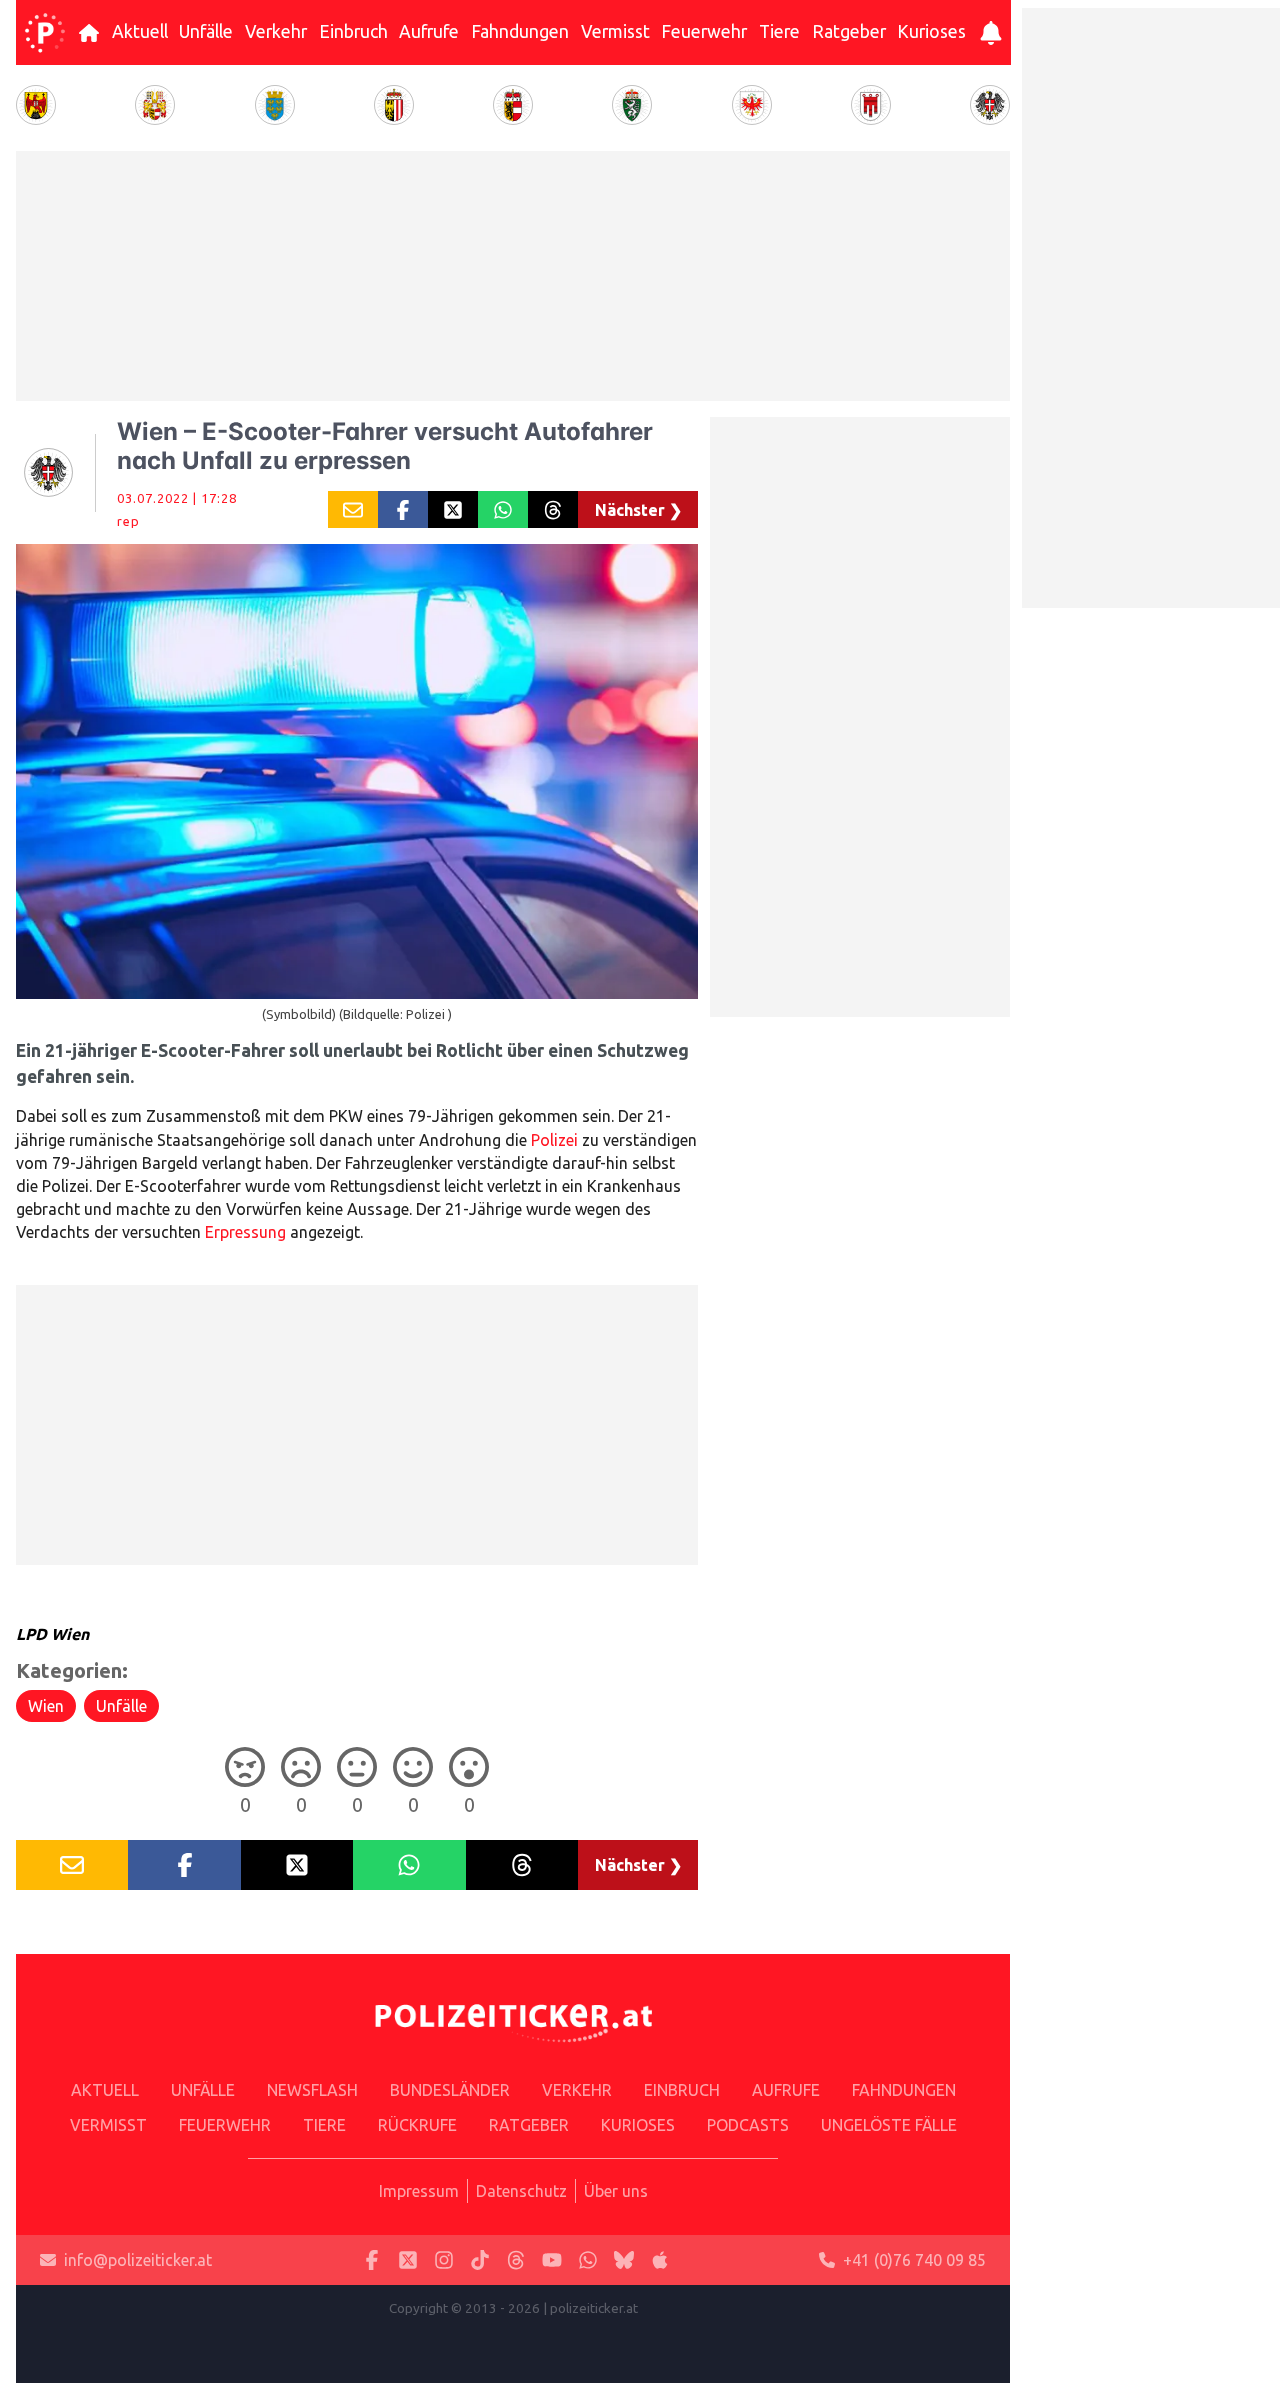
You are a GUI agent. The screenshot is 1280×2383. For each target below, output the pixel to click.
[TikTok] (480, 2260)
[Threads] (516, 2260)
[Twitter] (408, 2260)
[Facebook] (372, 2260)
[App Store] (660, 2260)
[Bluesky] (624, 2260)
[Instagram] (444, 2260)
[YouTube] (552, 2260)
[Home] (45, 33)
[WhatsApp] (588, 2260)
